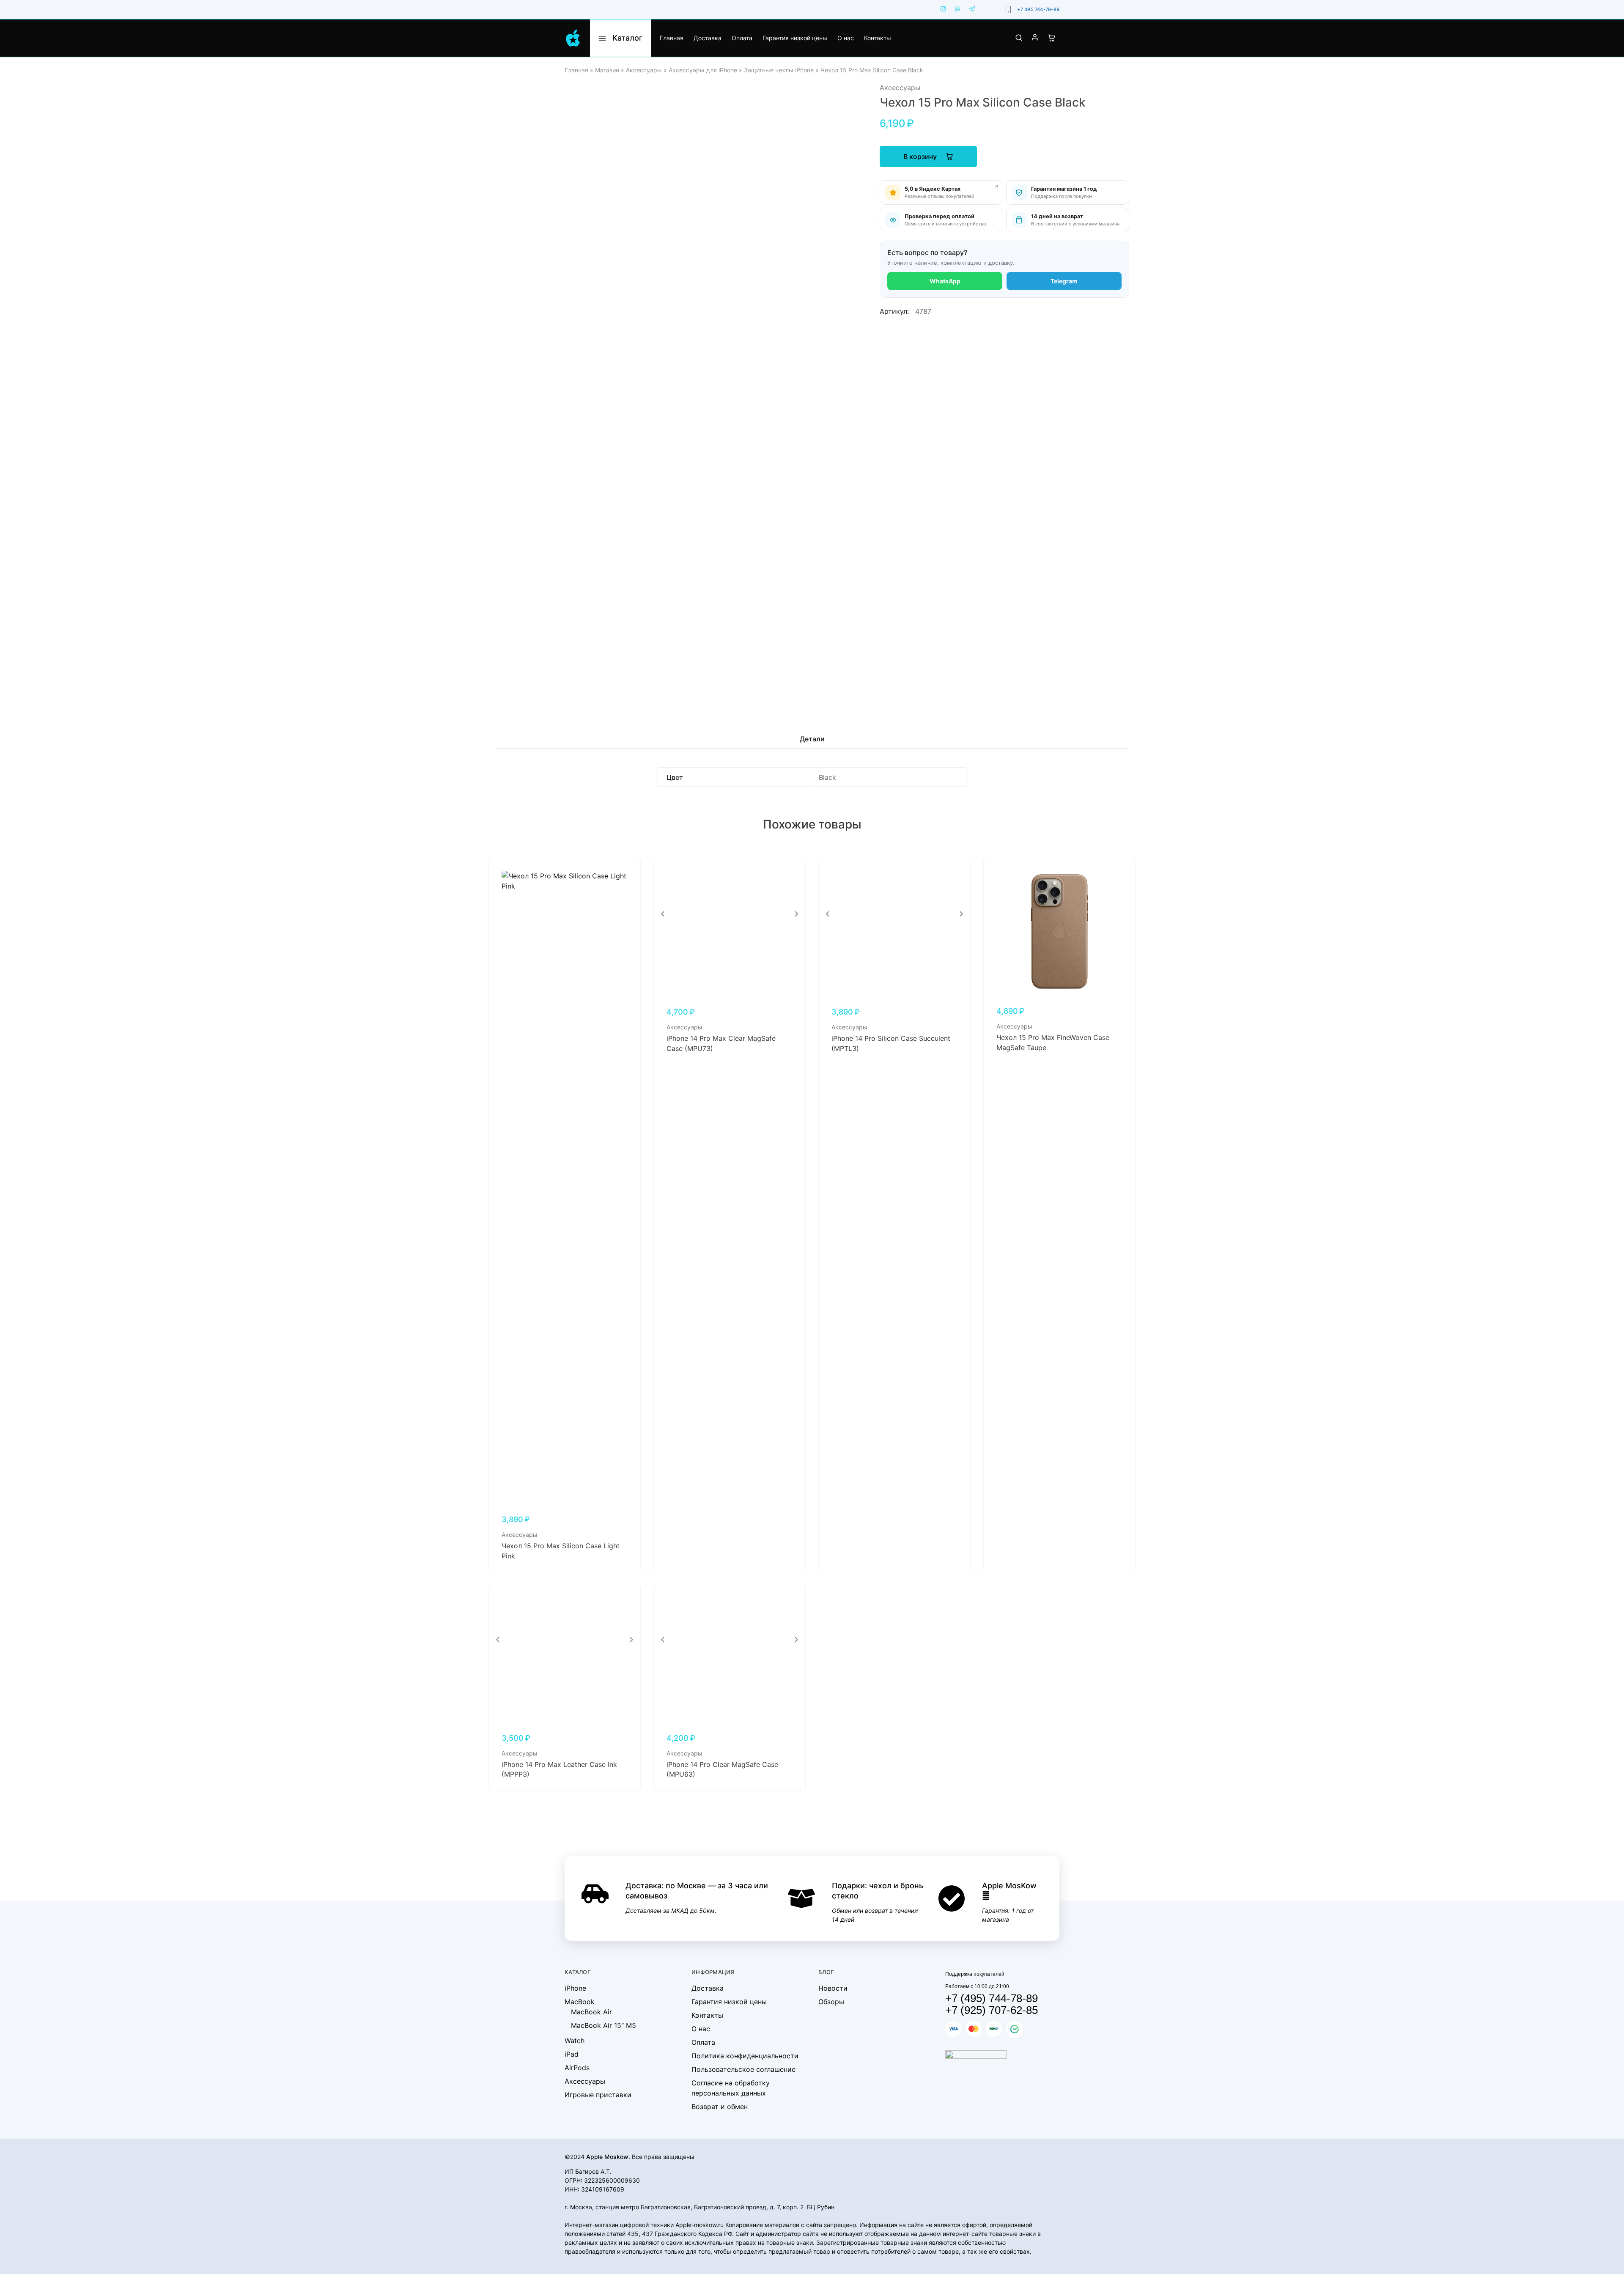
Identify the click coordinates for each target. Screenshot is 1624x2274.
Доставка (708, 38)
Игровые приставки (598, 2095)
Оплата (742, 38)
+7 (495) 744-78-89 (992, 1998)
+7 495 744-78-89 (1038, 9)
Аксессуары (644, 70)
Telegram (1064, 281)
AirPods (577, 2068)
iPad (572, 2054)
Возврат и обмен (720, 2107)
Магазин (607, 70)
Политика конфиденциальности (745, 2056)
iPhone (575, 1988)
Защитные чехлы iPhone (779, 70)
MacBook (580, 2002)
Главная (672, 38)
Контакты (878, 38)
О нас (846, 38)
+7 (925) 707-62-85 (992, 2010)
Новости (833, 1988)
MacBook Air (591, 2012)
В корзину (921, 156)
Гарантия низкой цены (795, 38)
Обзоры (831, 2002)
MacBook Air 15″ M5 (604, 2025)
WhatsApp (945, 281)
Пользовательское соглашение (743, 2069)
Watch (575, 2041)
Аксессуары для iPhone (703, 70)
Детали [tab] (812, 739)
